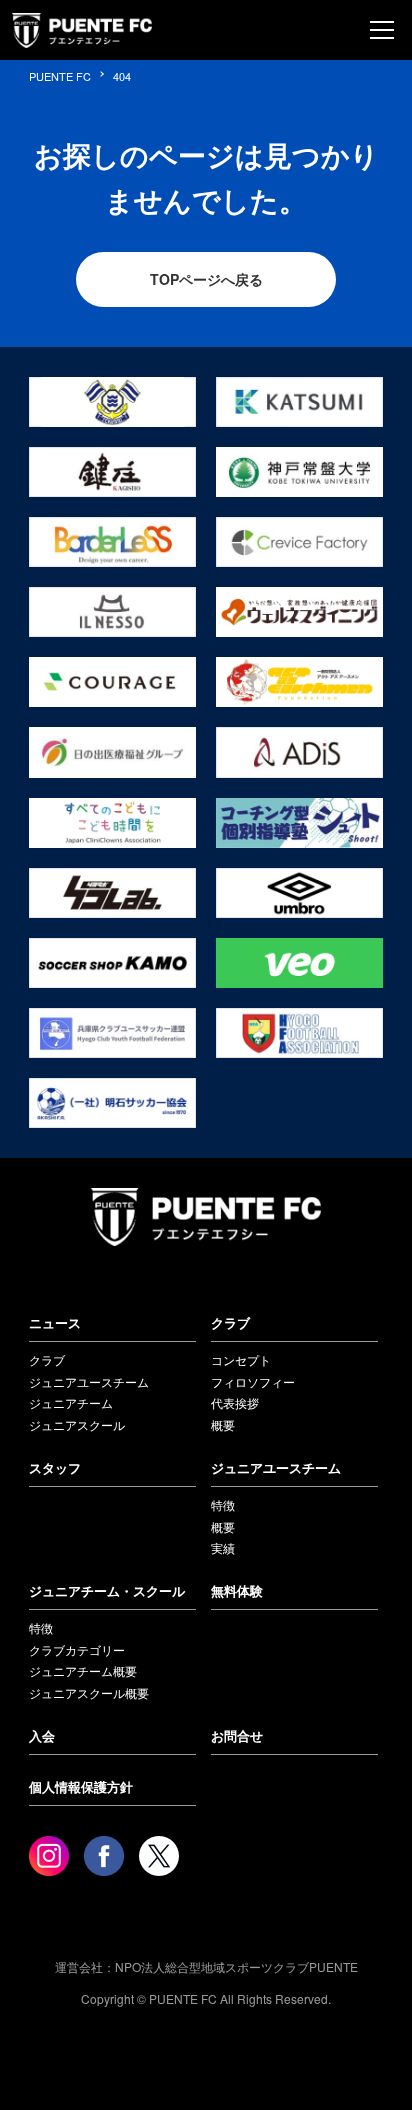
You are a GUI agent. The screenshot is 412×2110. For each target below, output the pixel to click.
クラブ (47, 1359)
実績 (223, 1547)
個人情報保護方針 (81, 1786)
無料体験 (237, 1590)
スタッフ (55, 1467)
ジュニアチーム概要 (83, 1670)
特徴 (223, 1504)
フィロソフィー (253, 1381)
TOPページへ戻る (206, 279)
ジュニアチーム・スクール (107, 1590)
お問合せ (237, 1735)
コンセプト (241, 1359)
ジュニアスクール (77, 1424)
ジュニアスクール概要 (89, 1692)
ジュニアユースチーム (89, 1381)
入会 (42, 1735)
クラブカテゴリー (77, 1649)
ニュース (55, 1322)
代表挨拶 (235, 1402)
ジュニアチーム (71, 1402)
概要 (223, 1424)
